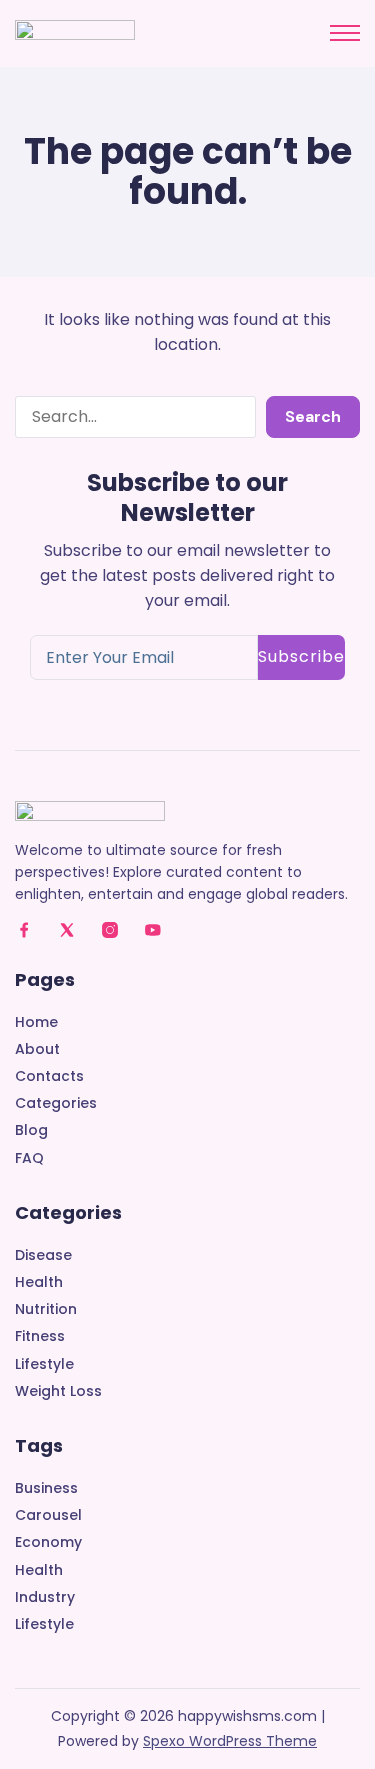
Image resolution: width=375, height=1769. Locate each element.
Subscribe (301, 656)
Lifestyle (44, 1364)
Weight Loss (58, 1391)
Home (36, 1022)
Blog (31, 1130)
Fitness (40, 1336)
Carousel (48, 1515)
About (37, 1049)
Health (39, 1282)
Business (46, 1488)
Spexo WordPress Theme (230, 1741)
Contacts (49, 1076)
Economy (48, 1542)
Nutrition (46, 1309)
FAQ (29, 1158)
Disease (43, 1255)
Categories (56, 1103)
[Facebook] (24, 930)
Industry (45, 1597)
